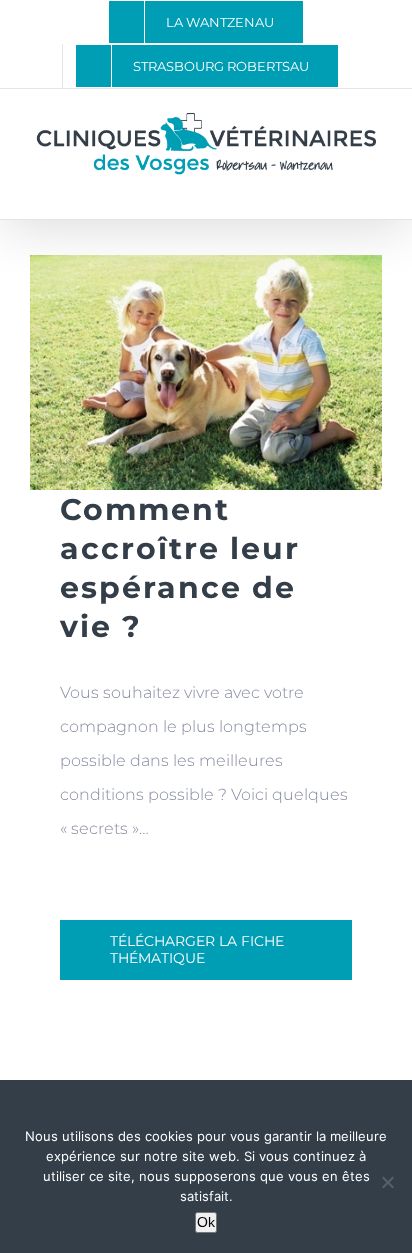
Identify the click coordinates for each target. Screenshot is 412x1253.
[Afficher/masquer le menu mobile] (374, 188)
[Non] (387, 1182)
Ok (206, 1222)
